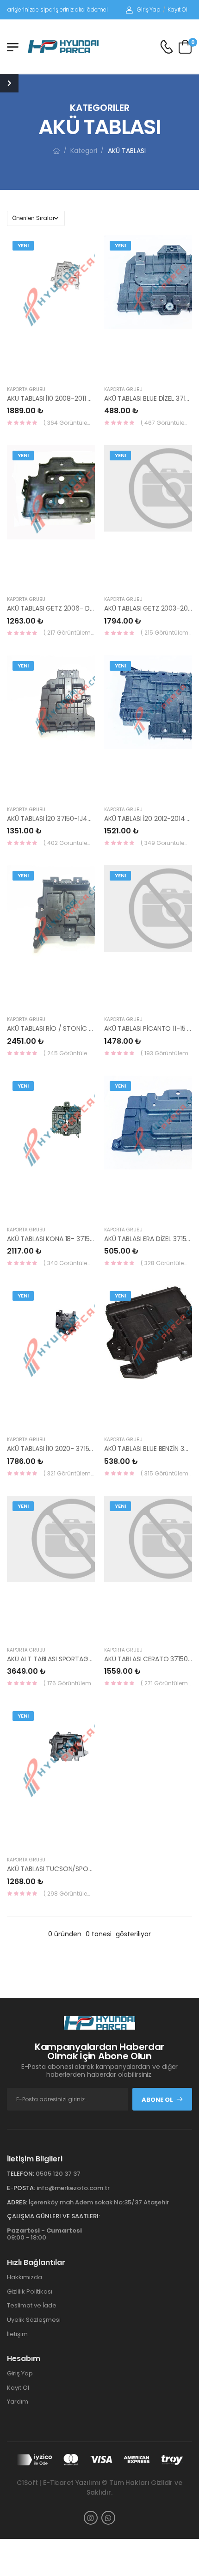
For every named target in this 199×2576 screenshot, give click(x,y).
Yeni (23, 245)
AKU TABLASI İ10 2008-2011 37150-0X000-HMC (77, 398)
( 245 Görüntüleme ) (69, 1053)
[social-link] (91, 2518)
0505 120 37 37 (58, 2174)
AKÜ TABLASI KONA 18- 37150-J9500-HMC (71, 1239)
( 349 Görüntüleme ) (166, 843)
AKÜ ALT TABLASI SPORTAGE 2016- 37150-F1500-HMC (88, 1659)
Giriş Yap (149, 9)
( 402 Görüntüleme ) (69, 843)
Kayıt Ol (177, 9)
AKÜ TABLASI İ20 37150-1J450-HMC (60, 819)
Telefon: (21, 2174)
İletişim (17, 2334)
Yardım (18, 2402)
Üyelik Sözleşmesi (34, 2320)
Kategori (84, 151)
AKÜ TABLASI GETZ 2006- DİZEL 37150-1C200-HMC (84, 608)
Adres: (17, 2202)
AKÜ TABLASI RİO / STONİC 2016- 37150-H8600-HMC (87, 1028)
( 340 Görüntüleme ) (69, 1263)
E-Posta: (21, 2188)
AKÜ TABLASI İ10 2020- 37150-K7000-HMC (71, 1449)
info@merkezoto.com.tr (73, 2188)
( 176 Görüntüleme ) (69, 1683)
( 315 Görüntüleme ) (166, 1473)
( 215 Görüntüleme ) (166, 633)
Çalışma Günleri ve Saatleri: (53, 2216)
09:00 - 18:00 (44, 2234)
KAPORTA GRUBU (26, 389)
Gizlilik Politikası (30, 2291)
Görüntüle (72, 369)
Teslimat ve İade (32, 2305)
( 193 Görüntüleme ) (166, 1053)
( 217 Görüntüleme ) (69, 633)
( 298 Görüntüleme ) (69, 1894)
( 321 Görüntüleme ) (69, 1473)
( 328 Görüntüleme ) (166, 1263)
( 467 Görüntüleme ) (166, 423)
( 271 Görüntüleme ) (166, 1683)
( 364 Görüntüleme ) (69, 423)
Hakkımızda (25, 2277)
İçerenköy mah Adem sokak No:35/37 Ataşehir (99, 2202)
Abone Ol (157, 2100)
